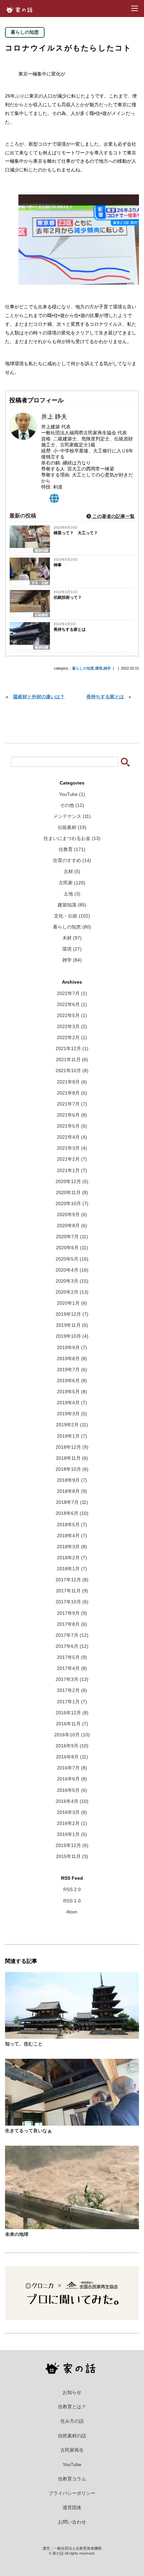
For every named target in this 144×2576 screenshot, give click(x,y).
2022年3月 (72, 1027)
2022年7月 (72, 993)
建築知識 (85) (72, 905)
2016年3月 (72, 1812)
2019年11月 (72, 1325)
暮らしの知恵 (83, 668)
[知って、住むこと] (72, 2036)
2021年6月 (72, 1115)
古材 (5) (72, 872)
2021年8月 (72, 1093)
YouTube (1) (72, 794)
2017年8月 (72, 1624)
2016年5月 (72, 1790)
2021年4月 (72, 1137)
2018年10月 (72, 1469)
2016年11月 (72, 1724)
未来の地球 (17, 2234)
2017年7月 (72, 1635)
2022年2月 (72, 1038)
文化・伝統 (40, 583)
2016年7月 (72, 1768)
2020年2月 (72, 1292)
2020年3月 (72, 1281)
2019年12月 (72, 1314)
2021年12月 (72, 1049)
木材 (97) (72, 938)
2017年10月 (72, 1602)
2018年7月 (72, 1502)
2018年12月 (72, 1447)
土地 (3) (72, 894)
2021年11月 (72, 1060)
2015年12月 (72, 1845)
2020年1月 (72, 1303)
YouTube (72, 2464)
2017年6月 (72, 1646)
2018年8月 (72, 1491)
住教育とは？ (72, 2407)
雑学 (107, 668)
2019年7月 (72, 1370)
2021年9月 (72, 1082)
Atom (72, 1912)
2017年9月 (72, 1613)
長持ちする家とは (70, 629)
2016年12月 (72, 1713)
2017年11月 (72, 1591)
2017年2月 (72, 1690)
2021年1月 (72, 1171)
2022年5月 (72, 1016)
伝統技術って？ (68, 597)
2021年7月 (72, 1104)
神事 (58, 565)
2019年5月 (72, 1392)
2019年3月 (72, 1414)
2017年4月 (72, 1668)
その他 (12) (72, 805)
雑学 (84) (72, 960)
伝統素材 (42, 615)
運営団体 (72, 2508)
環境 (99, 668)
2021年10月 (72, 1071)
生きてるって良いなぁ (28, 2131)
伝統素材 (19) (72, 827)
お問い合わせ (72, 2522)
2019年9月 (72, 1348)
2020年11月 (72, 1193)
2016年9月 (72, 1746)
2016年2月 (72, 1823)
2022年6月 (72, 1005)
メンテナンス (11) (72, 816)
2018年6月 (72, 1513)
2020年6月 (72, 1248)
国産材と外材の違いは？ (39, 697)
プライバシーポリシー (72, 2493)
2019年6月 (72, 1381)
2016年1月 (72, 1834)
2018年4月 (72, 1536)
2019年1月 (72, 1436)
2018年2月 (72, 1558)
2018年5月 (72, 1525)
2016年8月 (72, 1757)
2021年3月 (72, 1148)
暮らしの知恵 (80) (72, 927)
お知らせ (72, 2392)
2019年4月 (72, 1403)
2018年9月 (72, 1480)
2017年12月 (72, 1580)
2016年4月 (72, 1801)
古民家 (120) (72, 883)
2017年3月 (72, 1679)
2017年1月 (72, 1702)
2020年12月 (72, 1182)
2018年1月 (72, 1569)
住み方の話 (72, 2421)
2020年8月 (72, 1226)
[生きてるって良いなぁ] (72, 2122)
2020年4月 (72, 1270)
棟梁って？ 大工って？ (76, 533)
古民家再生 (72, 2450)
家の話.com (21, 10)
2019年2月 (72, 1425)
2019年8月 (72, 1359)
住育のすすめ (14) (72, 861)
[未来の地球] (72, 2226)
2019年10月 (72, 1336)
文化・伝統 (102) (72, 916)
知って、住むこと (24, 2044)
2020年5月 (72, 1259)
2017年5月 (72, 1657)
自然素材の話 (72, 2436)
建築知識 (42, 550)
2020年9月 (72, 1215)
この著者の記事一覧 (113, 516)
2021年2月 (72, 1159)
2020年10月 (72, 1204)
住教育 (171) (72, 849)
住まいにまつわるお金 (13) (72, 838)
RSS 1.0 (72, 1901)
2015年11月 (72, 1856)
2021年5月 (72, 1126)
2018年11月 (72, 1458)
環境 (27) (72, 949)
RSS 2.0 (72, 1890)
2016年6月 (72, 1779)
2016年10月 (72, 1735)
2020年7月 (72, 1237)
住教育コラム (72, 2479)
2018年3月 (72, 1547)
